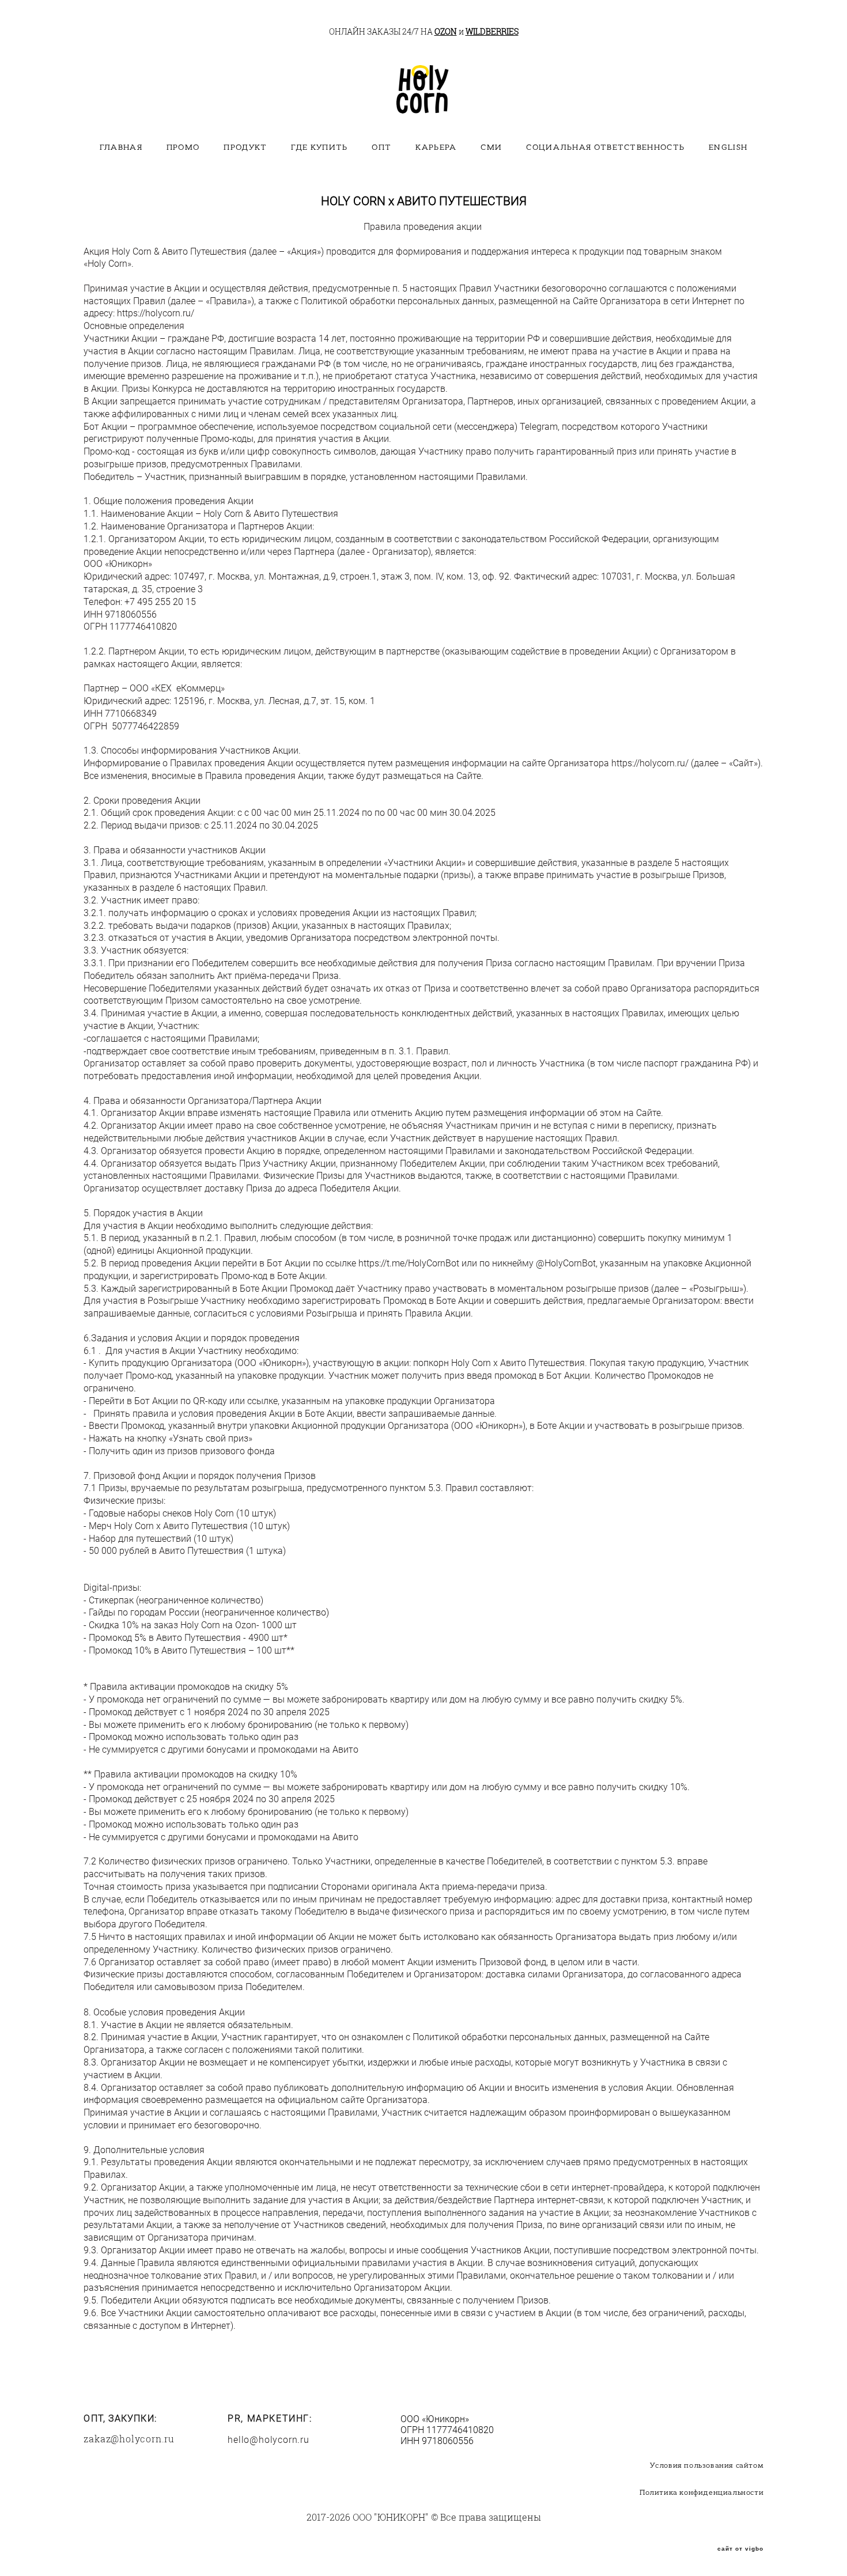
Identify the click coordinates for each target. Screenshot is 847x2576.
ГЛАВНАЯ (121, 147)
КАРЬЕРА (436, 147)
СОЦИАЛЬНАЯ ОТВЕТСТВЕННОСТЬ (605, 147)
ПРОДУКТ (245, 147)
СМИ (491, 147)
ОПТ (381, 147)
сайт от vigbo (740, 2549)
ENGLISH (728, 147)
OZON (446, 31)
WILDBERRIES (492, 31)
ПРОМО (183, 147)
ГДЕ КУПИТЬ (319, 147)
